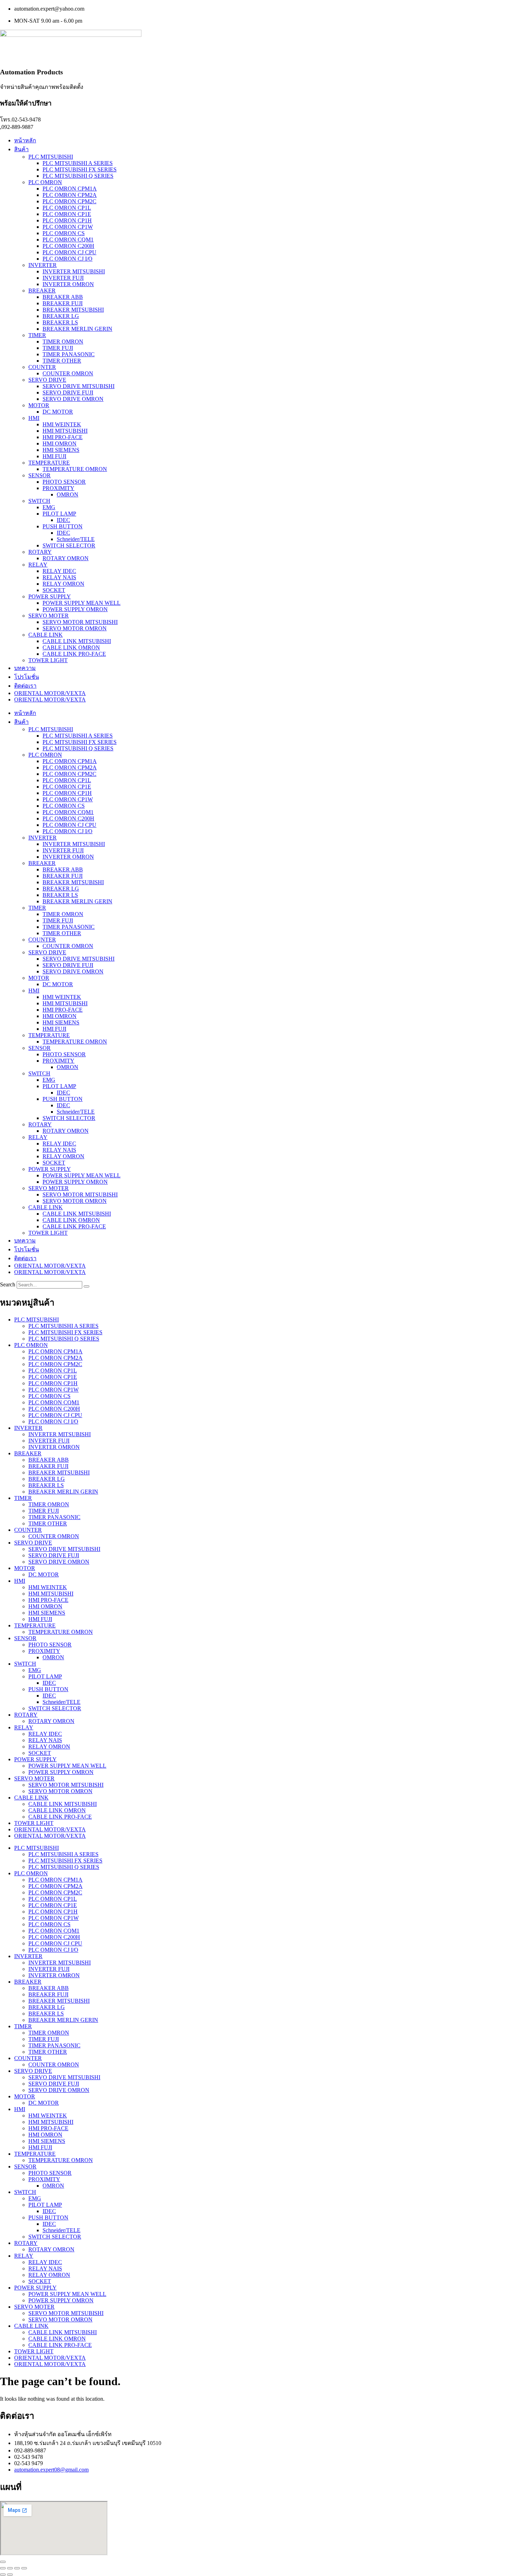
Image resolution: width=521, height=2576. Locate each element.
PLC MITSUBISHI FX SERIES (80, 169)
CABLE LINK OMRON (71, 647)
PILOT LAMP (59, 514)
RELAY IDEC (59, 571)
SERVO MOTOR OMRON (75, 628)
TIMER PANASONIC (69, 354)
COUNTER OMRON (68, 373)
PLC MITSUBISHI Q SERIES (78, 176)
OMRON (68, 494)
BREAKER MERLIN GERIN (77, 329)
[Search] (86, 1286)
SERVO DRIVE (47, 380)
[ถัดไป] (10, 2575)
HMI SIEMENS (61, 450)
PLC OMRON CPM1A (70, 189)
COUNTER (42, 367)
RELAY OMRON (63, 584)
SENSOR (40, 475)
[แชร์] (17, 2568)
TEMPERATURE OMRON (75, 469)
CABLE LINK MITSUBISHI (77, 641)
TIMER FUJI (58, 348)
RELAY (38, 565)
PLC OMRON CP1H (67, 220)
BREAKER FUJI (63, 303)
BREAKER (42, 291)
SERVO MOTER (49, 616)
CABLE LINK (46, 635)
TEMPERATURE (49, 463)
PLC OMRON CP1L (67, 208)
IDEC (63, 520)
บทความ (25, 668)
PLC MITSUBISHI (51, 157)
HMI (34, 418)
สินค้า (21, 149)
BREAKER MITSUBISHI (73, 310)
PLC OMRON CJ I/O (68, 259)
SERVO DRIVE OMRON (73, 399)
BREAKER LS (60, 322)
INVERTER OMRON (68, 284)
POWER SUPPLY (50, 596)
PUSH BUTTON (63, 526)
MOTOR (39, 405)
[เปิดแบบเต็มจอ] (10, 2568)
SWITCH (39, 501)
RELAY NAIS (59, 577)
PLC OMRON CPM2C (69, 201)
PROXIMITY (58, 488)
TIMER (37, 335)
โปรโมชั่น (27, 677)
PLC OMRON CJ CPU (69, 252)
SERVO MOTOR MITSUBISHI (80, 622)
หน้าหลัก (25, 140)
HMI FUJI (54, 456)
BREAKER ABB (63, 297)
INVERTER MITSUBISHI (74, 271)
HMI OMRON (60, 443)
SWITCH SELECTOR (69, 545)
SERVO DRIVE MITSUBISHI (79, 386)
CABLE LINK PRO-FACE (74, 654)
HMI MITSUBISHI (65, 431)
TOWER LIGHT (48, 660)
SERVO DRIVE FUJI (68, 393)
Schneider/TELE (76, 539)
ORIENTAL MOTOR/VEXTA (50, 693)
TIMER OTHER (62, 361)
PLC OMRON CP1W (68, 227)
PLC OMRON (45, 182)
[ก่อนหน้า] (3, 2575)
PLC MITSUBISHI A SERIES (78, 163)
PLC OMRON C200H (68, 246)
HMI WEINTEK (62, 424)
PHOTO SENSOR (64, 482)
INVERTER (43, 265)
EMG (49, 507)
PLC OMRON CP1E (67, 214)
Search (8, 1284)
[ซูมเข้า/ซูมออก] (3, 2568)
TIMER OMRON (63, 342)
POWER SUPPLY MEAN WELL (82, 603)
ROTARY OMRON (66, 558)
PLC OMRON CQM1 (68, 240)
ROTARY (40, 552)
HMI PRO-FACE (63, 437)
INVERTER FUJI (63, 278)
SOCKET (54, 590)
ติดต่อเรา (25, 686)
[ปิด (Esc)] (24, 2568)
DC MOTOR (58, 412)
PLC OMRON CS (64, 233)
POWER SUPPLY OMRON (75, 609)
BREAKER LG (61, 316)
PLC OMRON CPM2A (70, 195)
